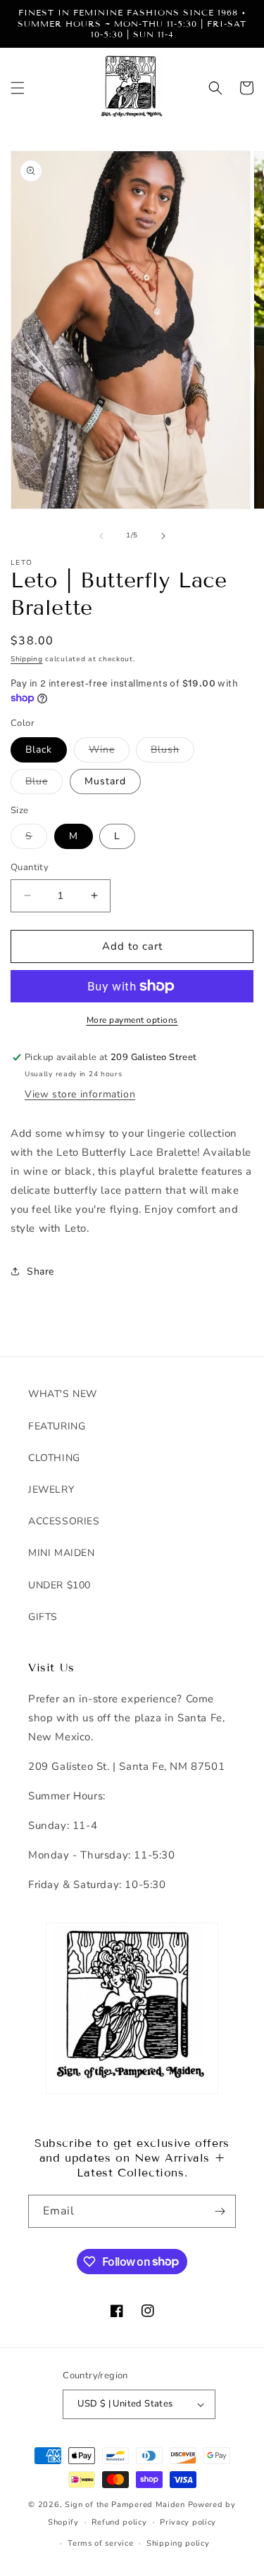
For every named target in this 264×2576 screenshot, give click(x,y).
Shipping (27, 659)
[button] (18, 88)
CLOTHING (54, 1458)
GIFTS (43, 1617)
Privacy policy (188, 2522)
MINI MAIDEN (62, 1553)
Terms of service (100, 2543)
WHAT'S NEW (63, 1394)
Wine (109, 752)
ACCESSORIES (64, 1521)
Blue (44, 784)
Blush (172, 752)
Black (39, 750)
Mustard (105, 781)
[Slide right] (163, 536)
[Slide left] (101, 536)
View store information (80, 1094)
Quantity (30, 867)
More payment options (132, 1020)
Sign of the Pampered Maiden (125, 2505)
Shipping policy (178, 2543)
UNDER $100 (59, 1585)
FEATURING (57, 1426)
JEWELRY (51, 1490)
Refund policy (119, 2522)
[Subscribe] (220, 2211)
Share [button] (40, 1271)
